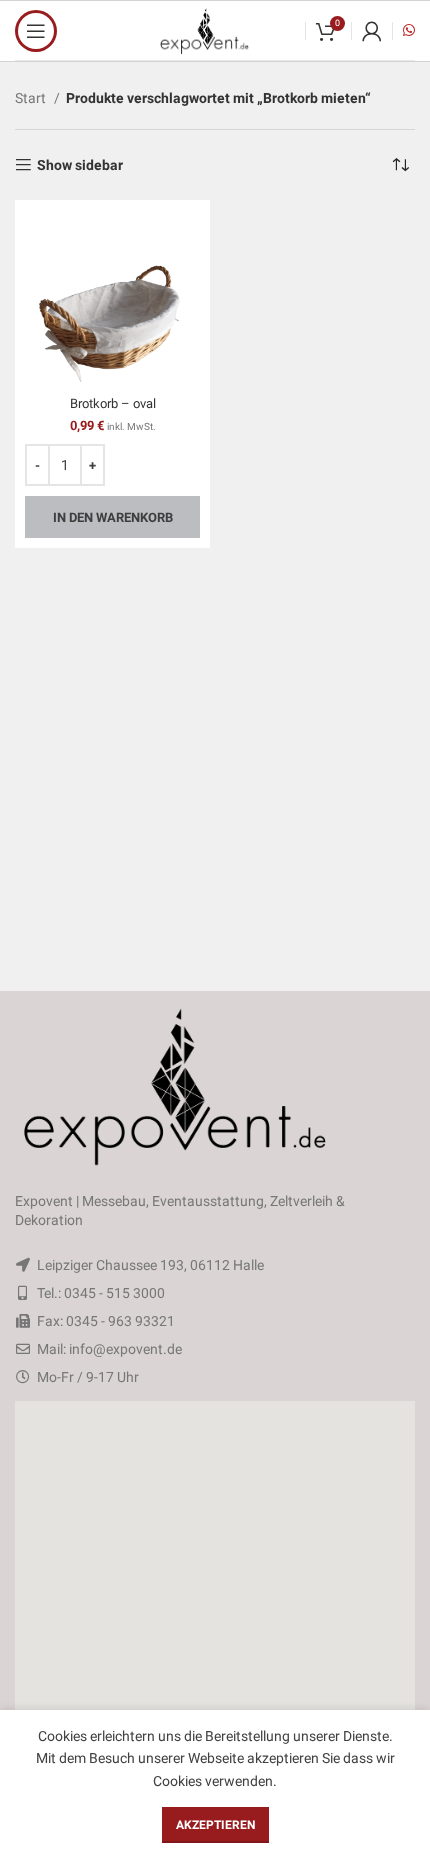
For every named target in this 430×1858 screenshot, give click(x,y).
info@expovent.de (125, 1349)
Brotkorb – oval (113, 403)
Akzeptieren (215, 1825)
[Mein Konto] (372, 31)
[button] (215, 1561)
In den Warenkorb (113, 517)
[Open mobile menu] (36, 31)
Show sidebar (80, 165)
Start (32, 98)
